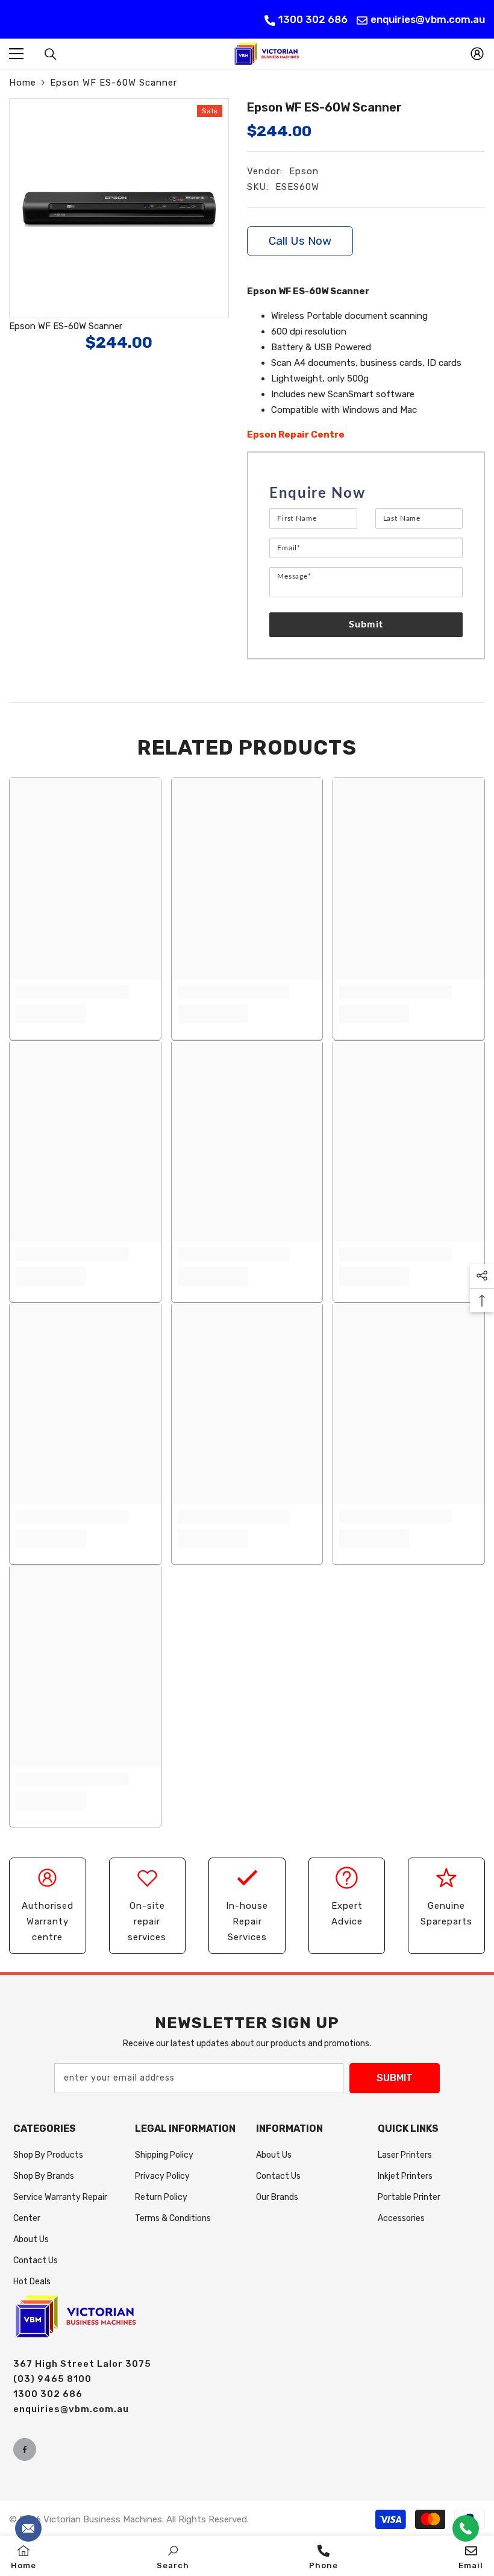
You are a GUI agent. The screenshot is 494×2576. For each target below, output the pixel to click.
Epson (304, 171)
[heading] (366, 494)
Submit (366, 624)
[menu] (16, 54)
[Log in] (477, 54)
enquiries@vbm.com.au (428, 19)
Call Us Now (300, 241)
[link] (72, 992)
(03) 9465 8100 (52, 2379)
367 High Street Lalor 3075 (82, 2364)
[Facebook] (25, 2449)
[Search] (51, 54)
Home (23, 83)
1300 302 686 (313, 19)
